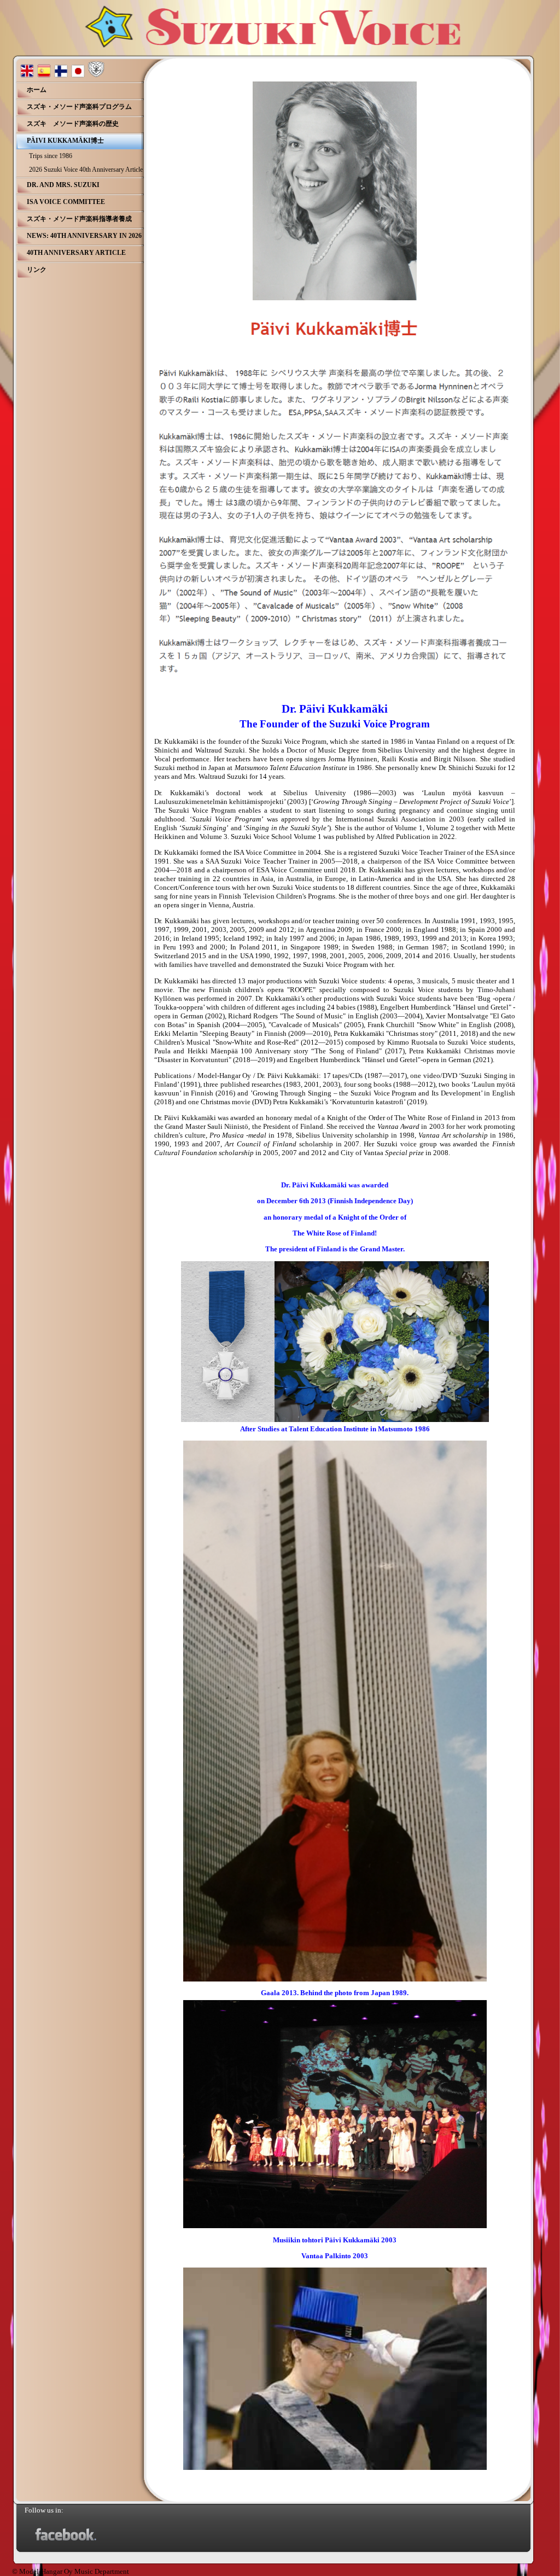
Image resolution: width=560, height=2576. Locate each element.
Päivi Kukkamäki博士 (65, 141)
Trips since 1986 (51, 156)
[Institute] (96, 75)
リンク (37, 270)
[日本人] (78, 75)
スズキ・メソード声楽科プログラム (79, 107)
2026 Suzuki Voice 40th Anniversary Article (86, 170)
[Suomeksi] (61, 75)
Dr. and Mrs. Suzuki (63, 185)
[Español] (44, 75)
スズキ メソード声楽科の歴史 (73, 124)
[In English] (27, 75)
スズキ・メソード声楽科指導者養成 (79, 219)
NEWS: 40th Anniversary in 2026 (84, 236)
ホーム (37, 90)
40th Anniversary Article (76, 253)
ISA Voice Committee (66, 202)
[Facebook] (66, 2539)
